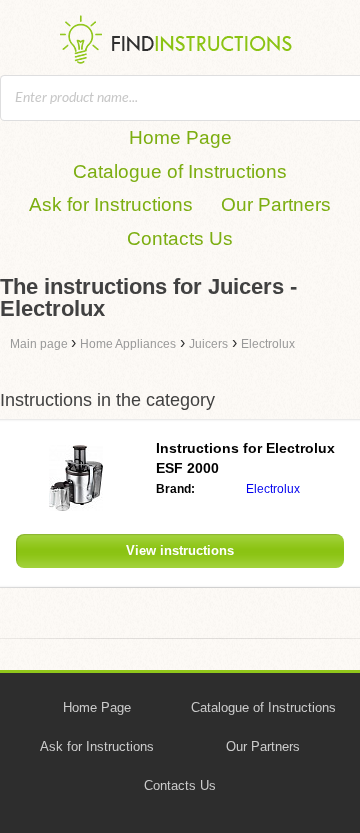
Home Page (180, 137)
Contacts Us (180, 238)
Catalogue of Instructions (180, 171)
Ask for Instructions (111, 204)
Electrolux (273, 489)
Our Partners (276, 204)
